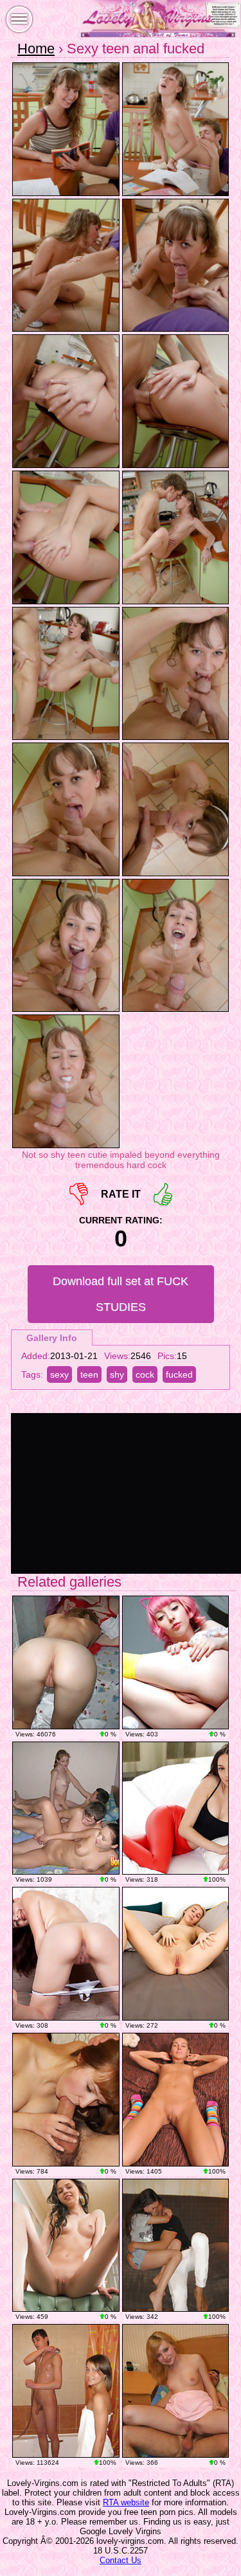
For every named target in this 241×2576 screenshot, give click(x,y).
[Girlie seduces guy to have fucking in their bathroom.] (66, 2391)
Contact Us (121, 2560)
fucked (179, 1374)
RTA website (126, 2502)
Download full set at (121, 1294)
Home (36, 49)
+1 (163, 1194)
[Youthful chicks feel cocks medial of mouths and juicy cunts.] (66, 1808)
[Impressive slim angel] (66, 2246)
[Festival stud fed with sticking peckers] (176, 2391)
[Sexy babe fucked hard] (176, 2246)
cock (145, 1374)
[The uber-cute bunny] (176, 1662)
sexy (59, 1374)
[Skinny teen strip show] (176, 2100)
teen (89, 1374)
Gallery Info (52, 1338)
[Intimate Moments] (176, 1954)
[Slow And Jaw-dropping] (176, 1808)
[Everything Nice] (66, 1954)
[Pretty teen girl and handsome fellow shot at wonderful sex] (66, 2100)
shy (117, 1374)
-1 (79, 1194)
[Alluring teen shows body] (66, 1662)
